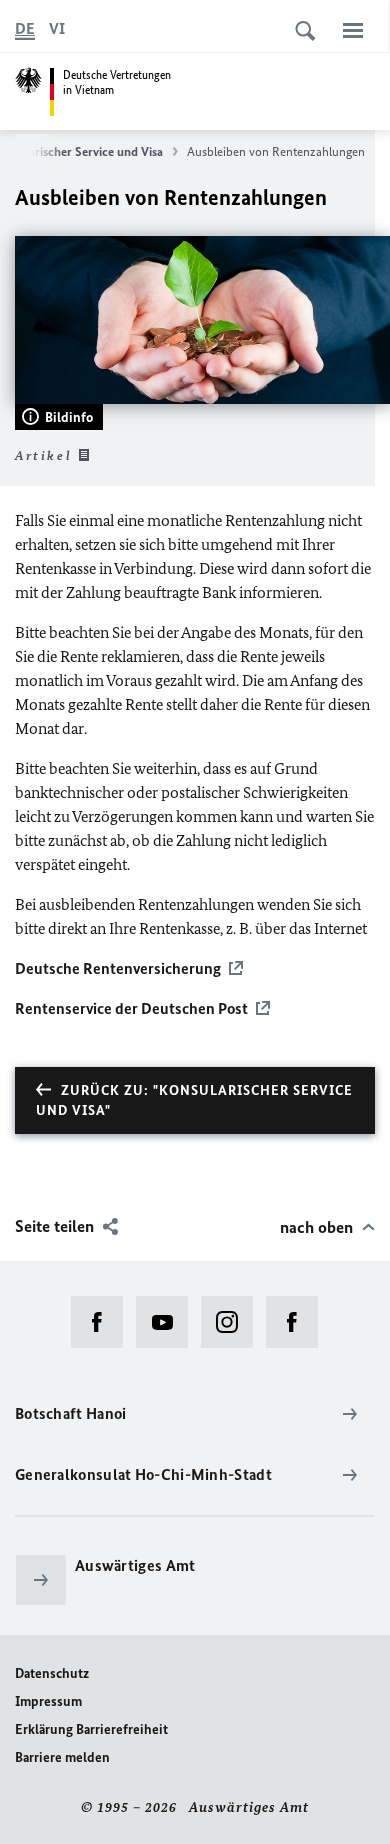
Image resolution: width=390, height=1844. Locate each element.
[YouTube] (168, 1322)
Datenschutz (52, 1673)
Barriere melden (62, 1757)
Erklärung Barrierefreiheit (91, 1729)
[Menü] (353, 30)
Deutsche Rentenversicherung (118, 968)
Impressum (48, 1701)
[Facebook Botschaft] (103, 1322)
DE (25, 28)
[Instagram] (233, 1322)
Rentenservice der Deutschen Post (131, 1008)
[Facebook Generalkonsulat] (298, 1322)
